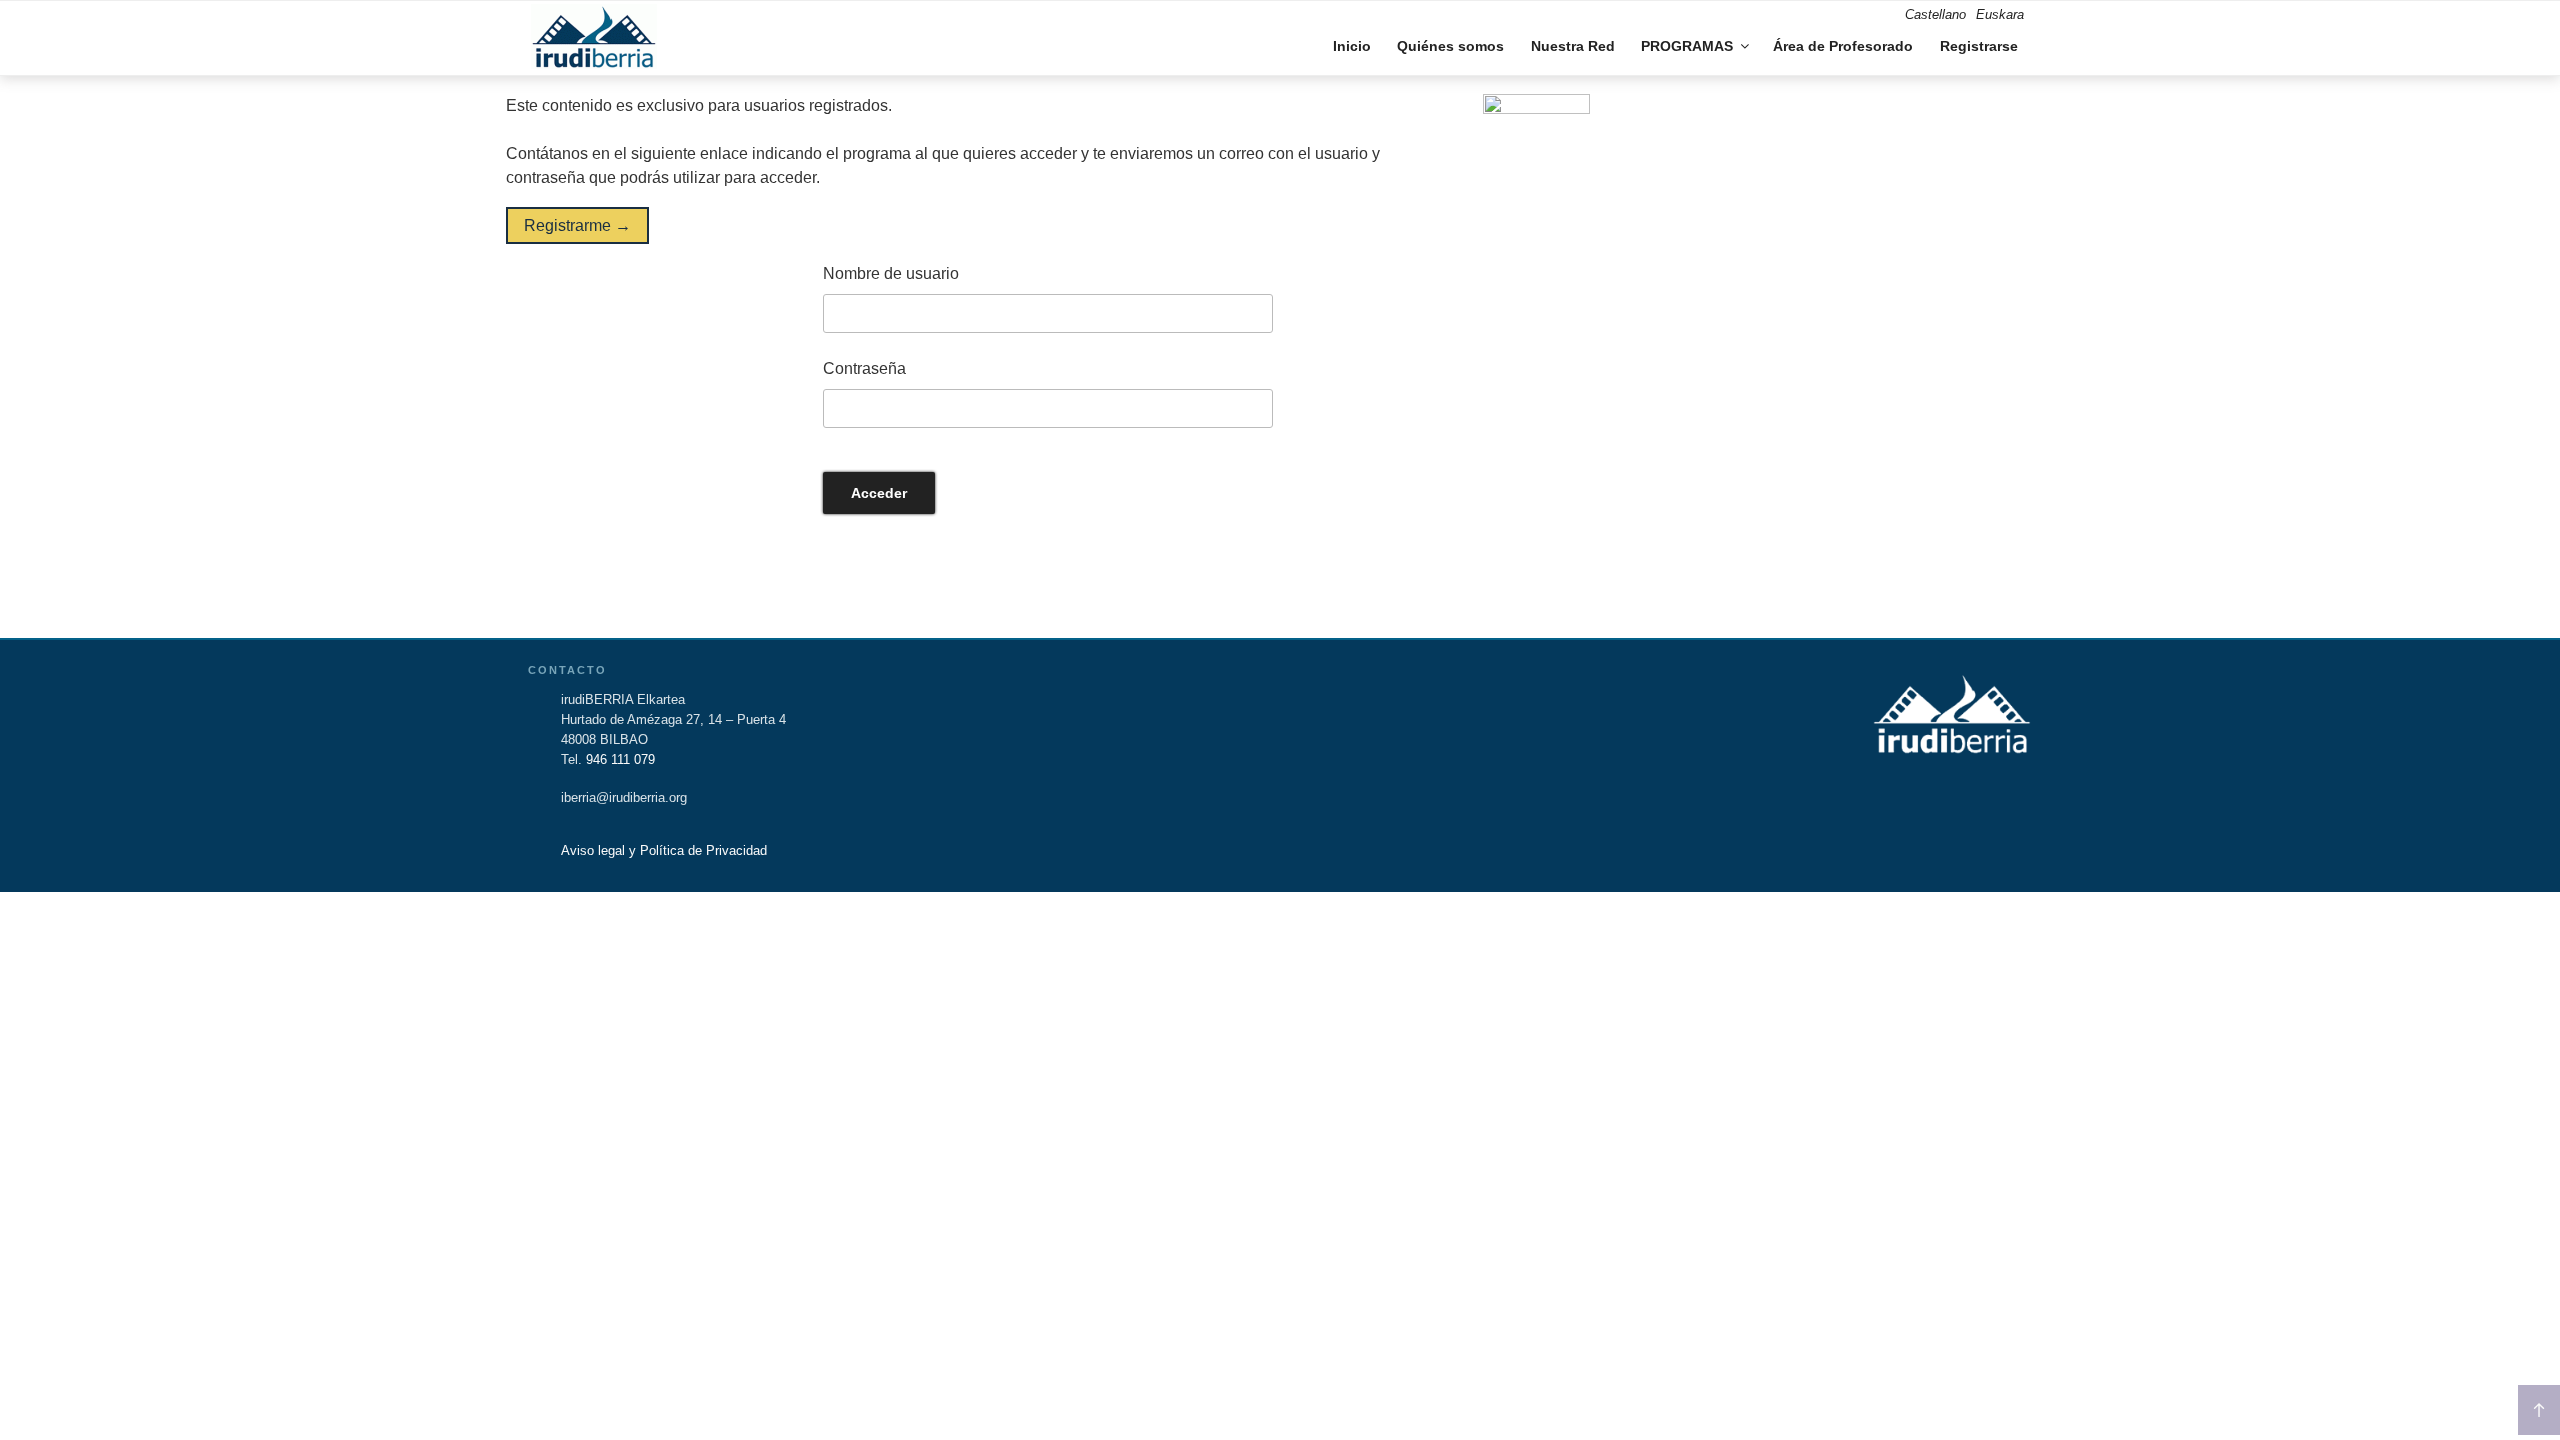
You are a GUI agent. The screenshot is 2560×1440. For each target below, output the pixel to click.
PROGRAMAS (1687, 46)
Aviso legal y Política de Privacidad (664, 851)
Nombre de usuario (891, 273)
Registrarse (1979, 46)
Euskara (2000, 14)
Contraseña (864, 368)
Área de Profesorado (1843, 46)
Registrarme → (577, 225)
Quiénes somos (1450, 46)
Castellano (1935, 14)
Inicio (1352, 46)
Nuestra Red (1573, 46)
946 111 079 (620, 760)
